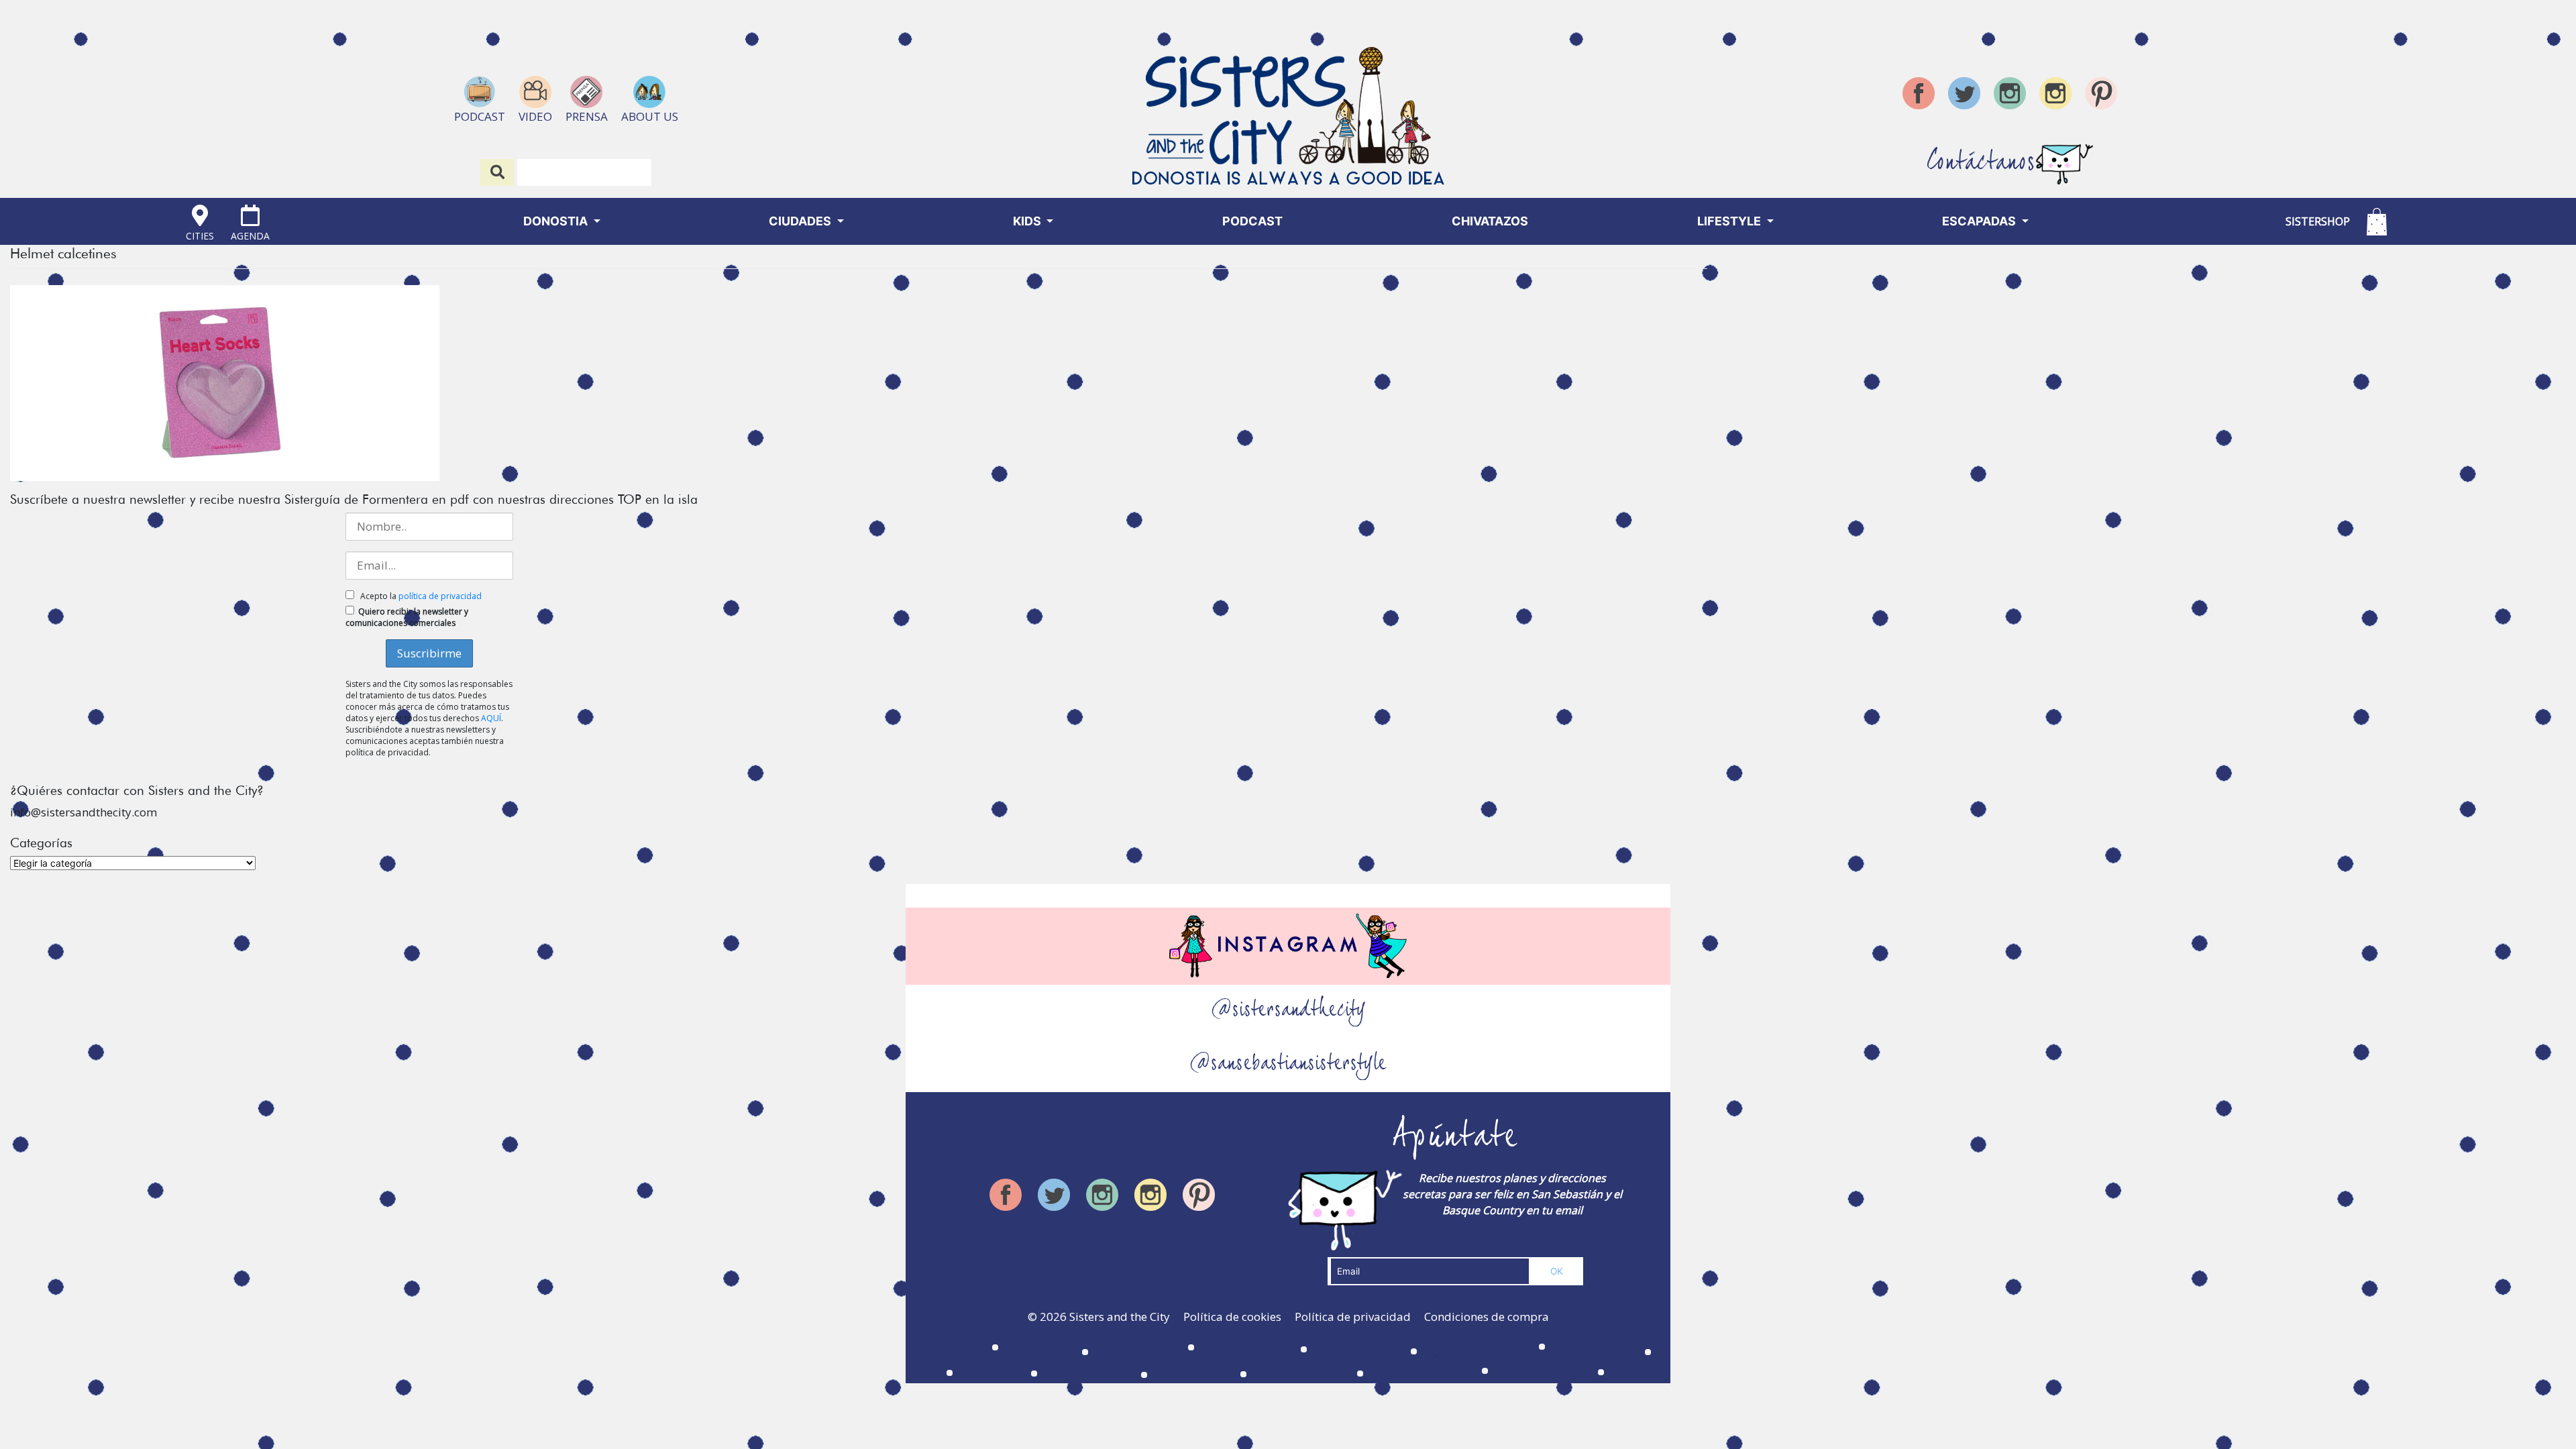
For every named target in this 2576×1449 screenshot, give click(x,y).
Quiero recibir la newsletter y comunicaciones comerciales (407, 617)
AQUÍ (491, 718)
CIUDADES (801, 221)
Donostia (557, 221)
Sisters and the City (1120, 1317)
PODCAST (1252, 221)
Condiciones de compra (1487, 1317)
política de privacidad (440, 596)
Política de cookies (1232, 1317)
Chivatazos (1490, 221)
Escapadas (1980, 221)
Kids (1028, 221)
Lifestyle (1730, 221)
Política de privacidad (1353, 1317)
